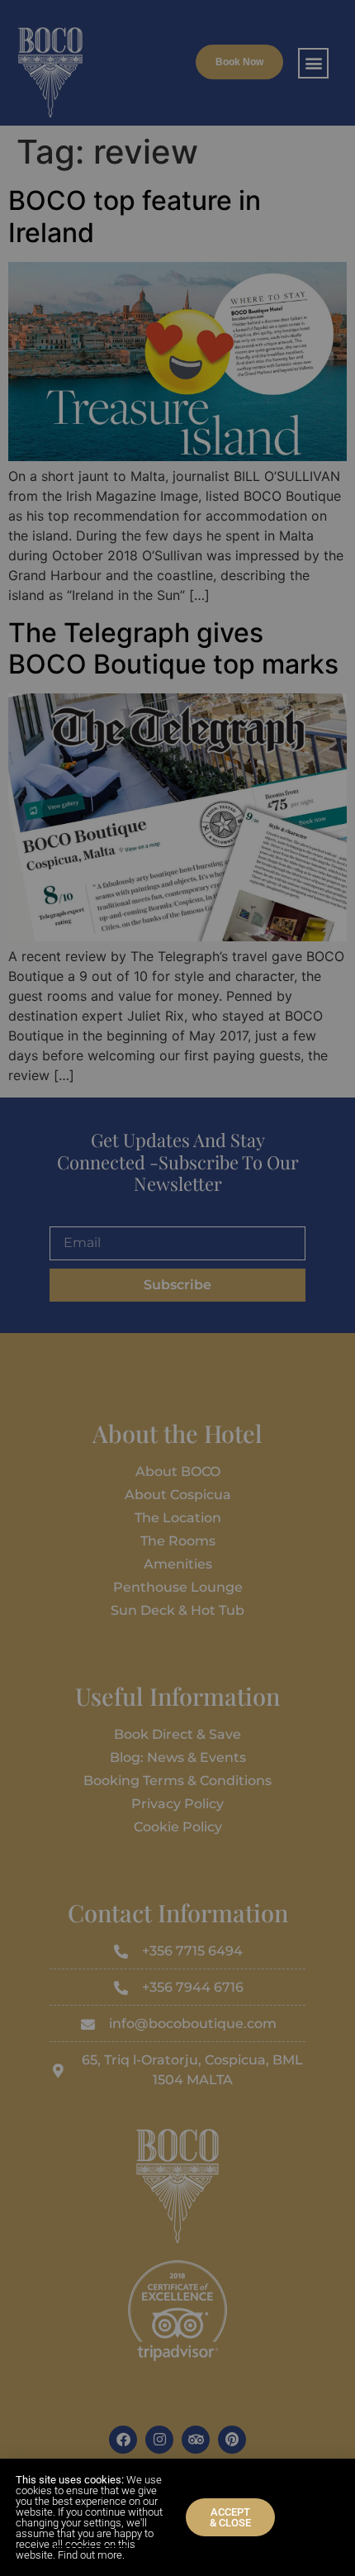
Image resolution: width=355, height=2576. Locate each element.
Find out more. (91, 2555)
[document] (177, 1288)
